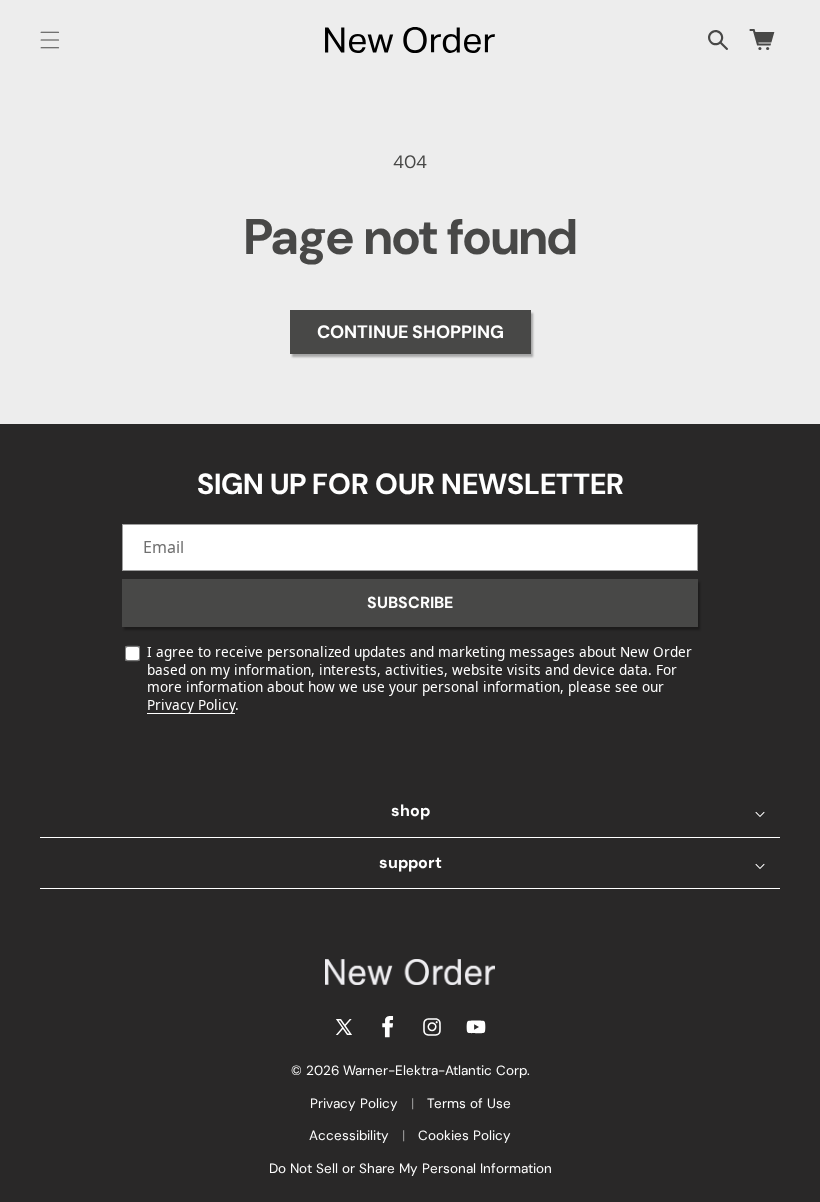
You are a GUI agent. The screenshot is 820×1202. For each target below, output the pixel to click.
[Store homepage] (410, 972)
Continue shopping (410, 332)
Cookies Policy (464, 1135)
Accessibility (349, 1135)
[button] (50, 40)
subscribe (410, 602)
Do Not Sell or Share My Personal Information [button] (410, 1168)
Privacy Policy (191, 704)
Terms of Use (469, 1103)
